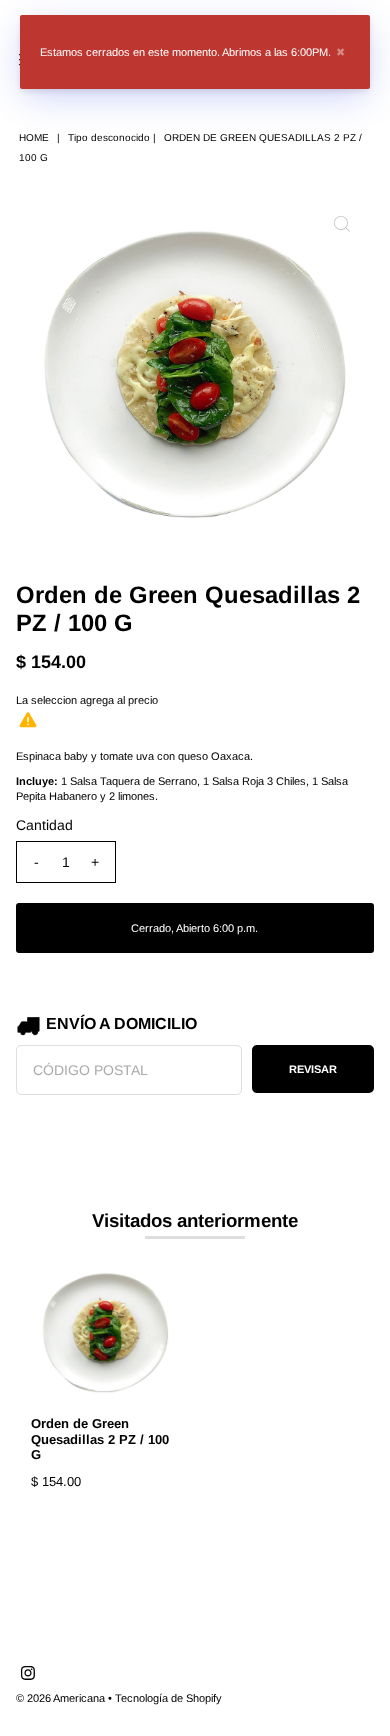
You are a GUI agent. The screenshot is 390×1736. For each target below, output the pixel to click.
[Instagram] (28, 1676)
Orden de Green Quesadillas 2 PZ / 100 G (100, 1438)
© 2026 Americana (60, 1698)
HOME (34, 137)
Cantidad (44, 825)
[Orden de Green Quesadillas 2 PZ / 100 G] (105, 1331)
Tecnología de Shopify (168, 1698)
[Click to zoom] (342, 224)
